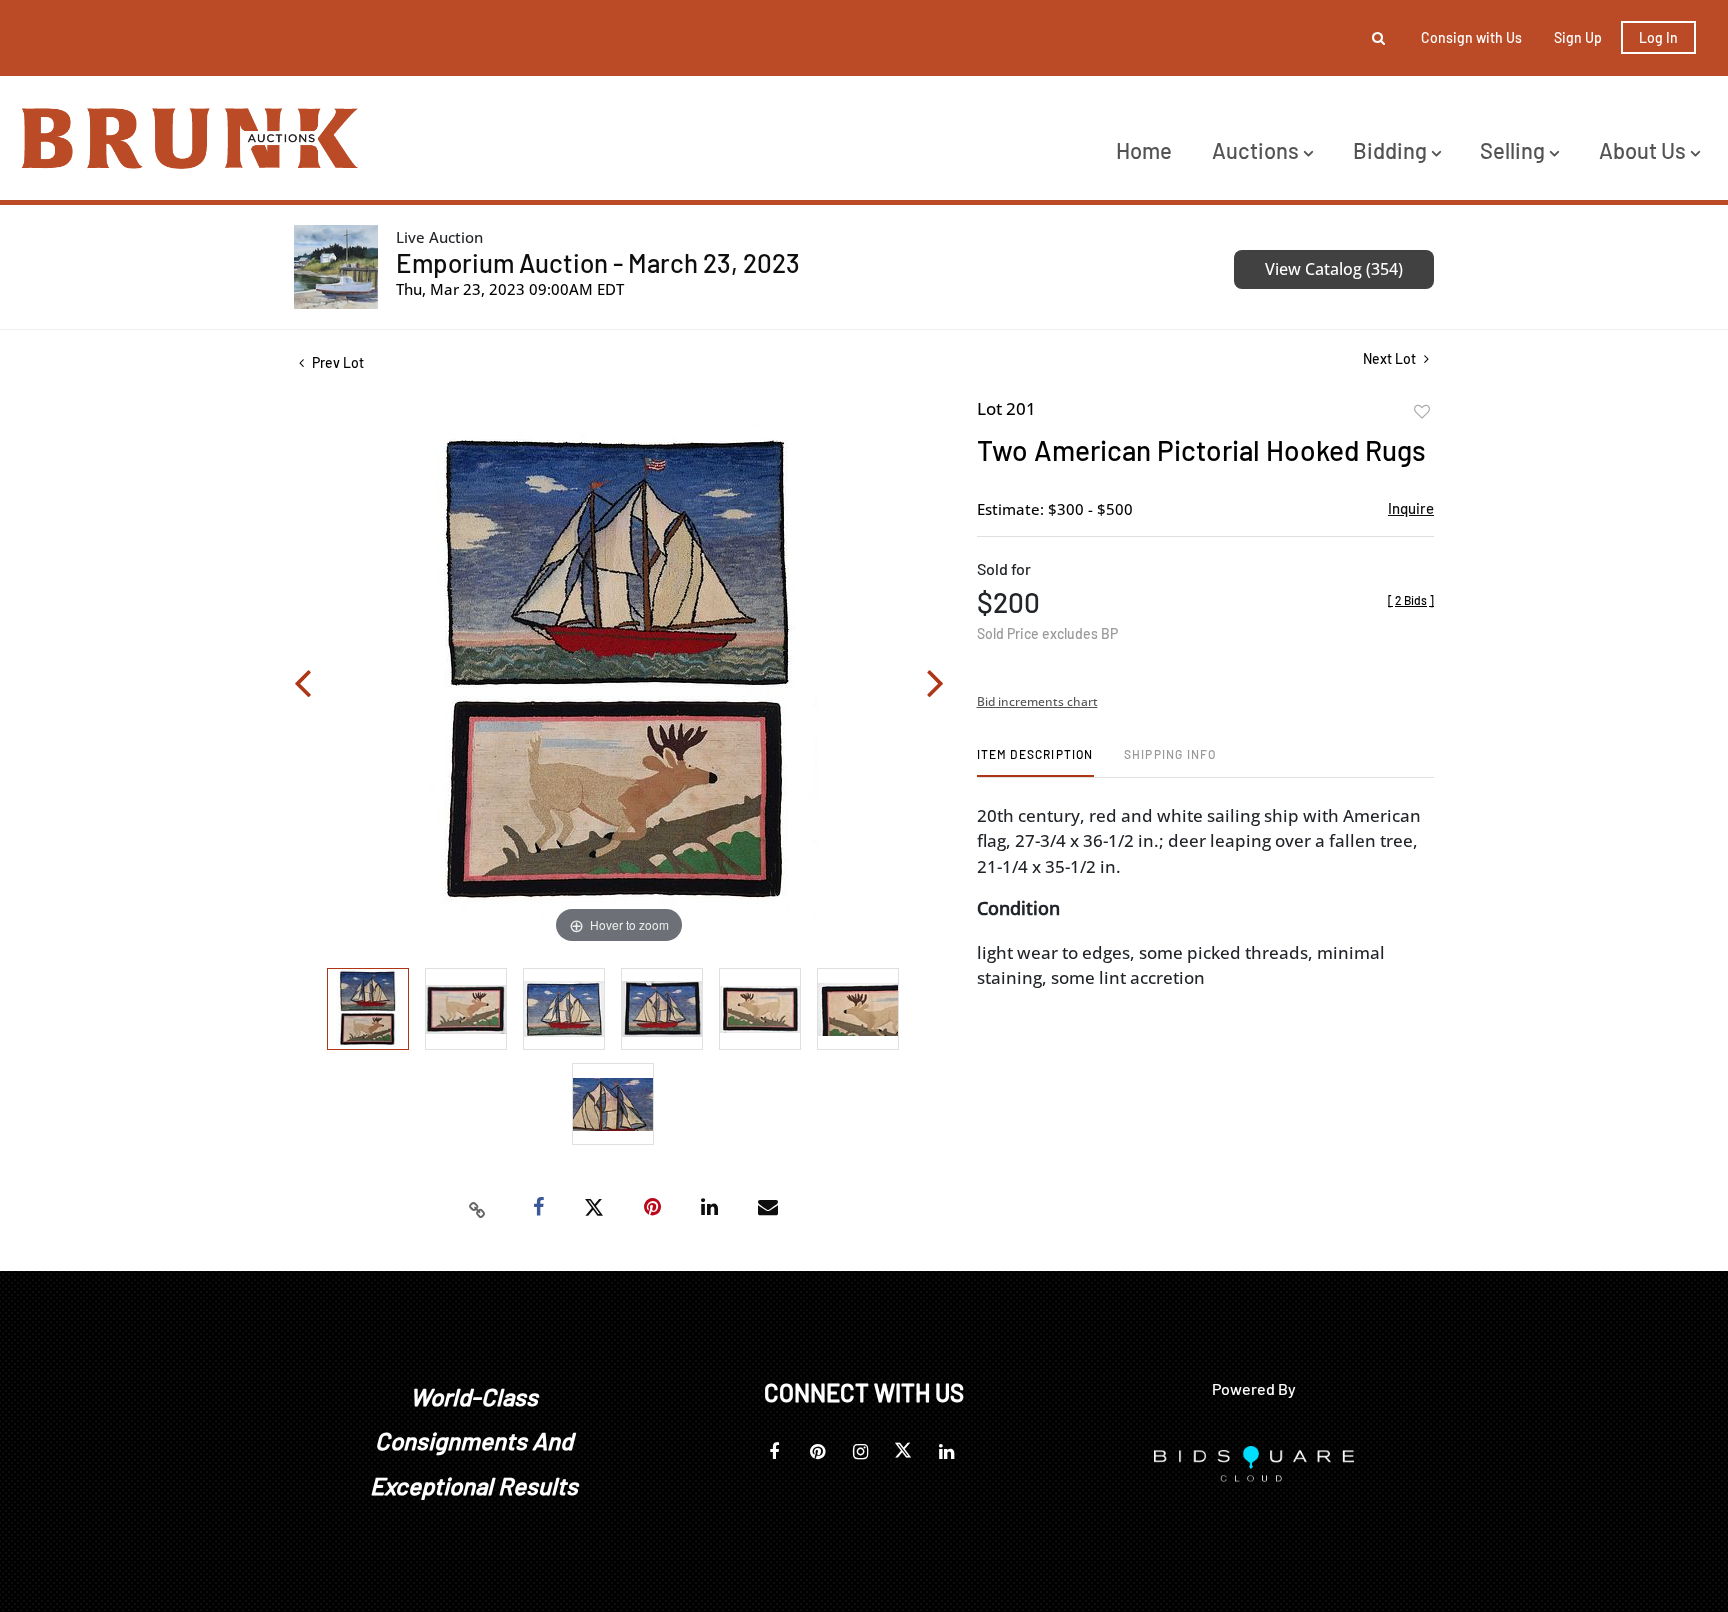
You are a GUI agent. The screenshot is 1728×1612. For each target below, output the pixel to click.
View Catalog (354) (1334, 269)
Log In (1658, 37)
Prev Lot (336, 362)
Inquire (1411, 508)
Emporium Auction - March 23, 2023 (598, 262)
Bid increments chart (1037, 701)
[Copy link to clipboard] (478, 1208)
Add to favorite (1422, 412)
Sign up (1578, 37)
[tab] (1035, 761)
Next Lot (1391, 358)
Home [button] (1144, 150)
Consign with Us (1471, 37)
